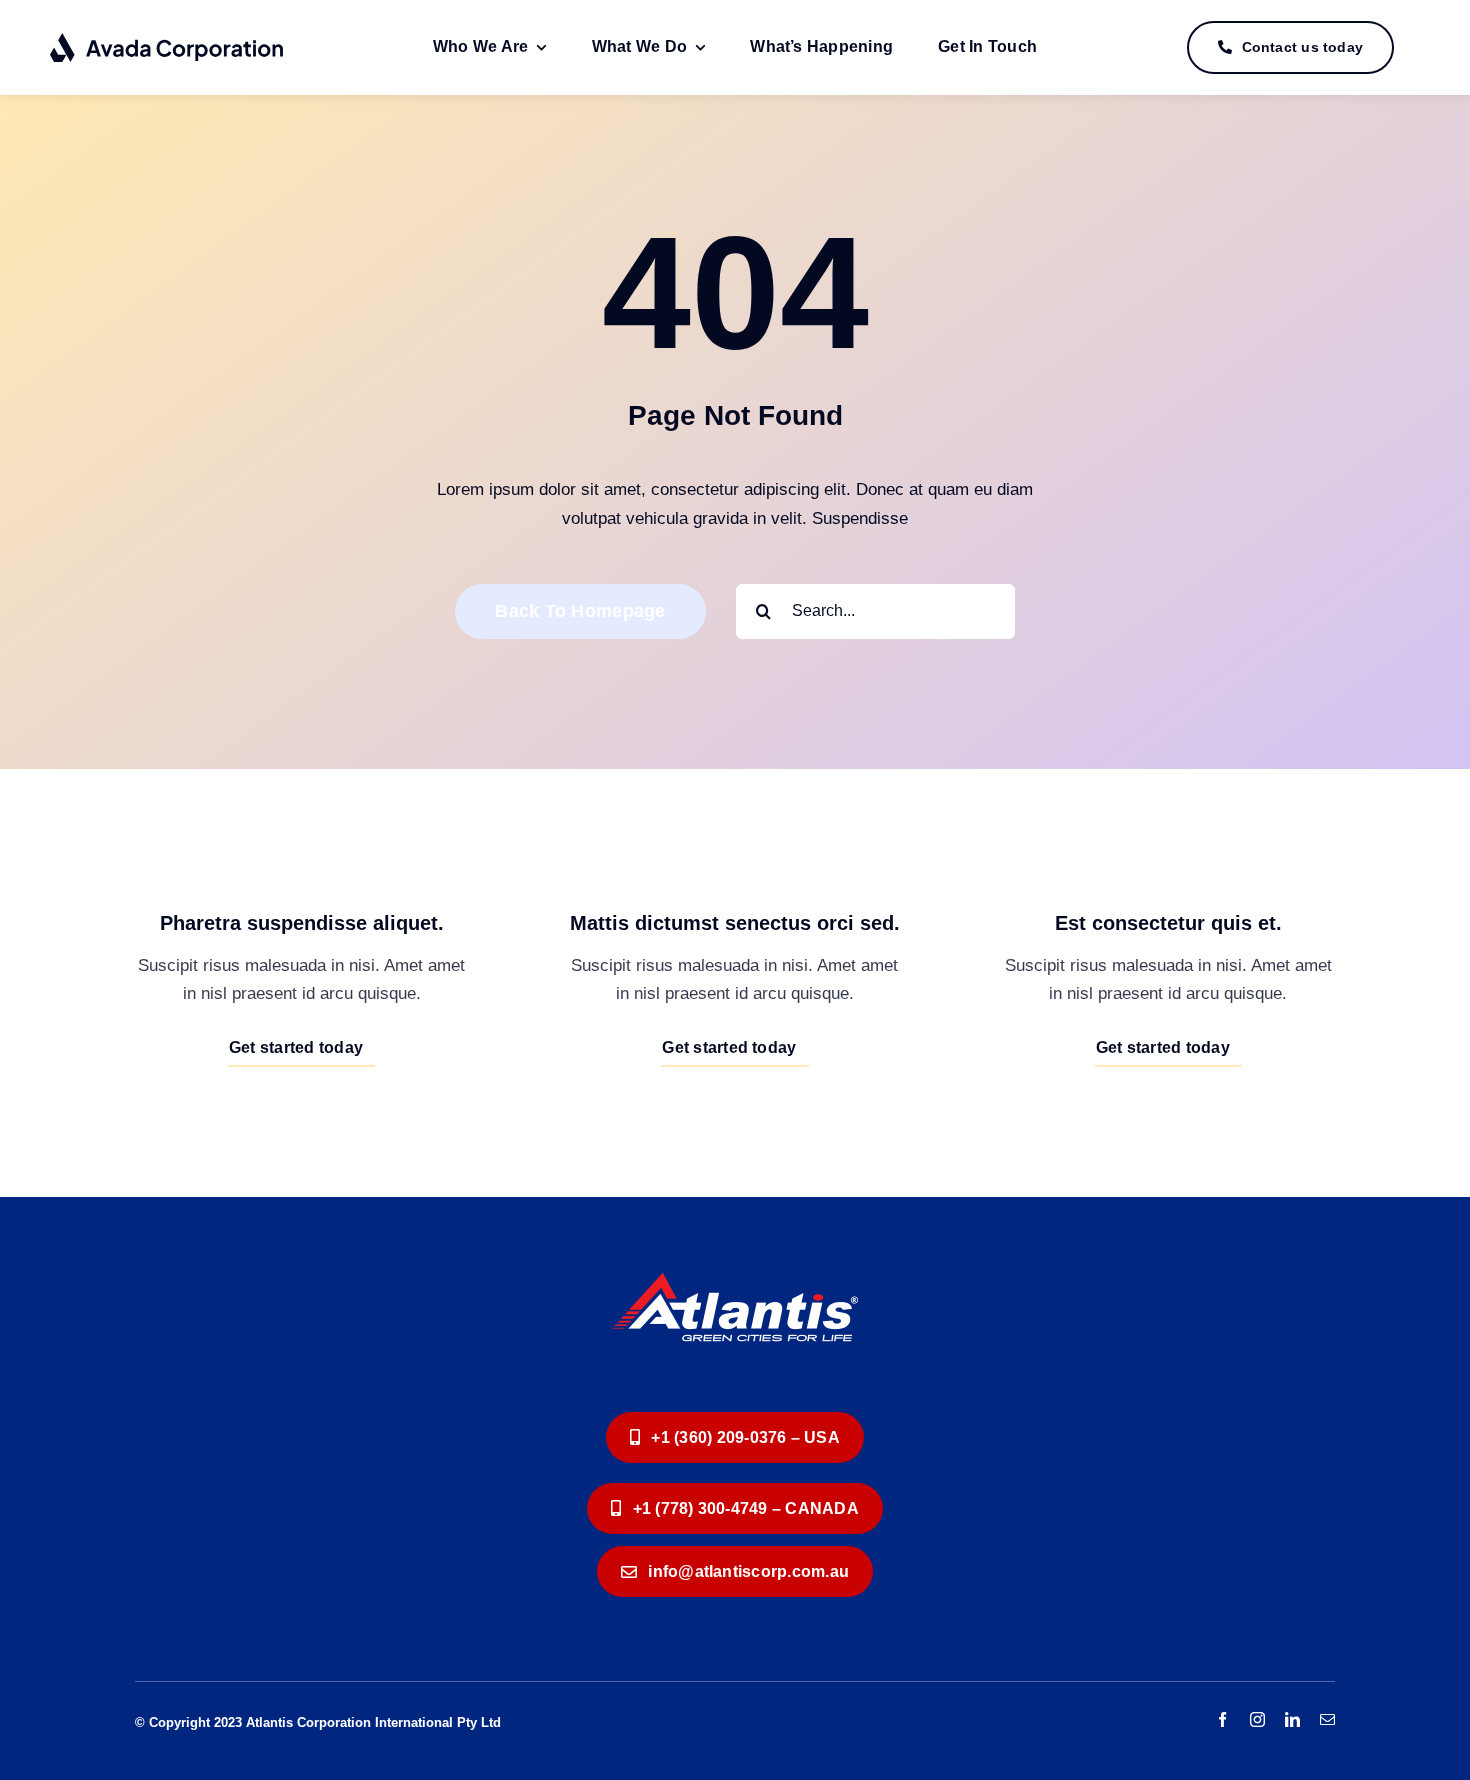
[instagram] (1257, 1719)
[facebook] (1222, 1719)
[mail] (1327, 1719)
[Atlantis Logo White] (735, 1255)
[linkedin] (1292, 1719)
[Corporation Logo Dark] (167, 40)
